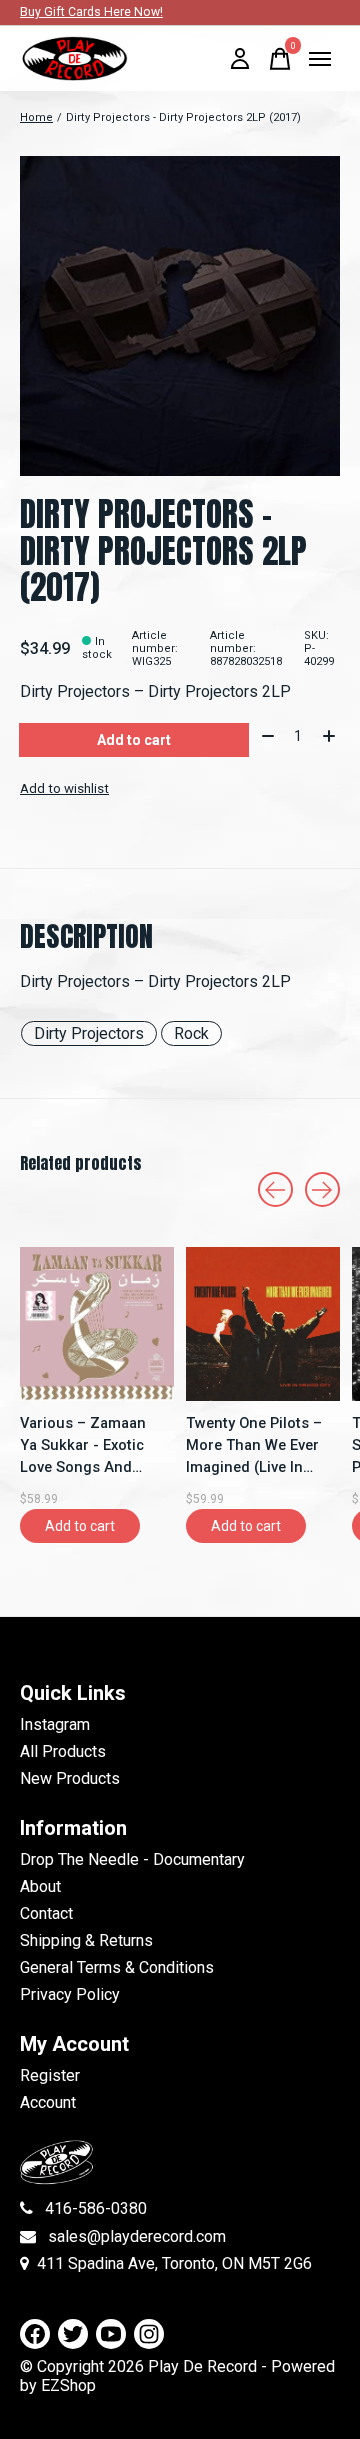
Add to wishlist (64, 788)
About (40, 1886)
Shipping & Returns (86, 1940)
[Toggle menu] (320, 59)
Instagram (55, 1724)
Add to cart (134, 740)
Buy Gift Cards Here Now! (91, 12)
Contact (46, 1913)
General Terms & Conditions (117, 1967)
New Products (70, 1778)
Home (36, 117)
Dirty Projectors (89, 1033)
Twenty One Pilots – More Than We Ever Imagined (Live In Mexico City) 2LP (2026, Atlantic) (254, 1446)
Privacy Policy (70, 1994)
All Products (63, 1751)
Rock (191, 1033)
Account (48, 2102)
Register (50, 2075)
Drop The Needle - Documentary (132, 1859)
